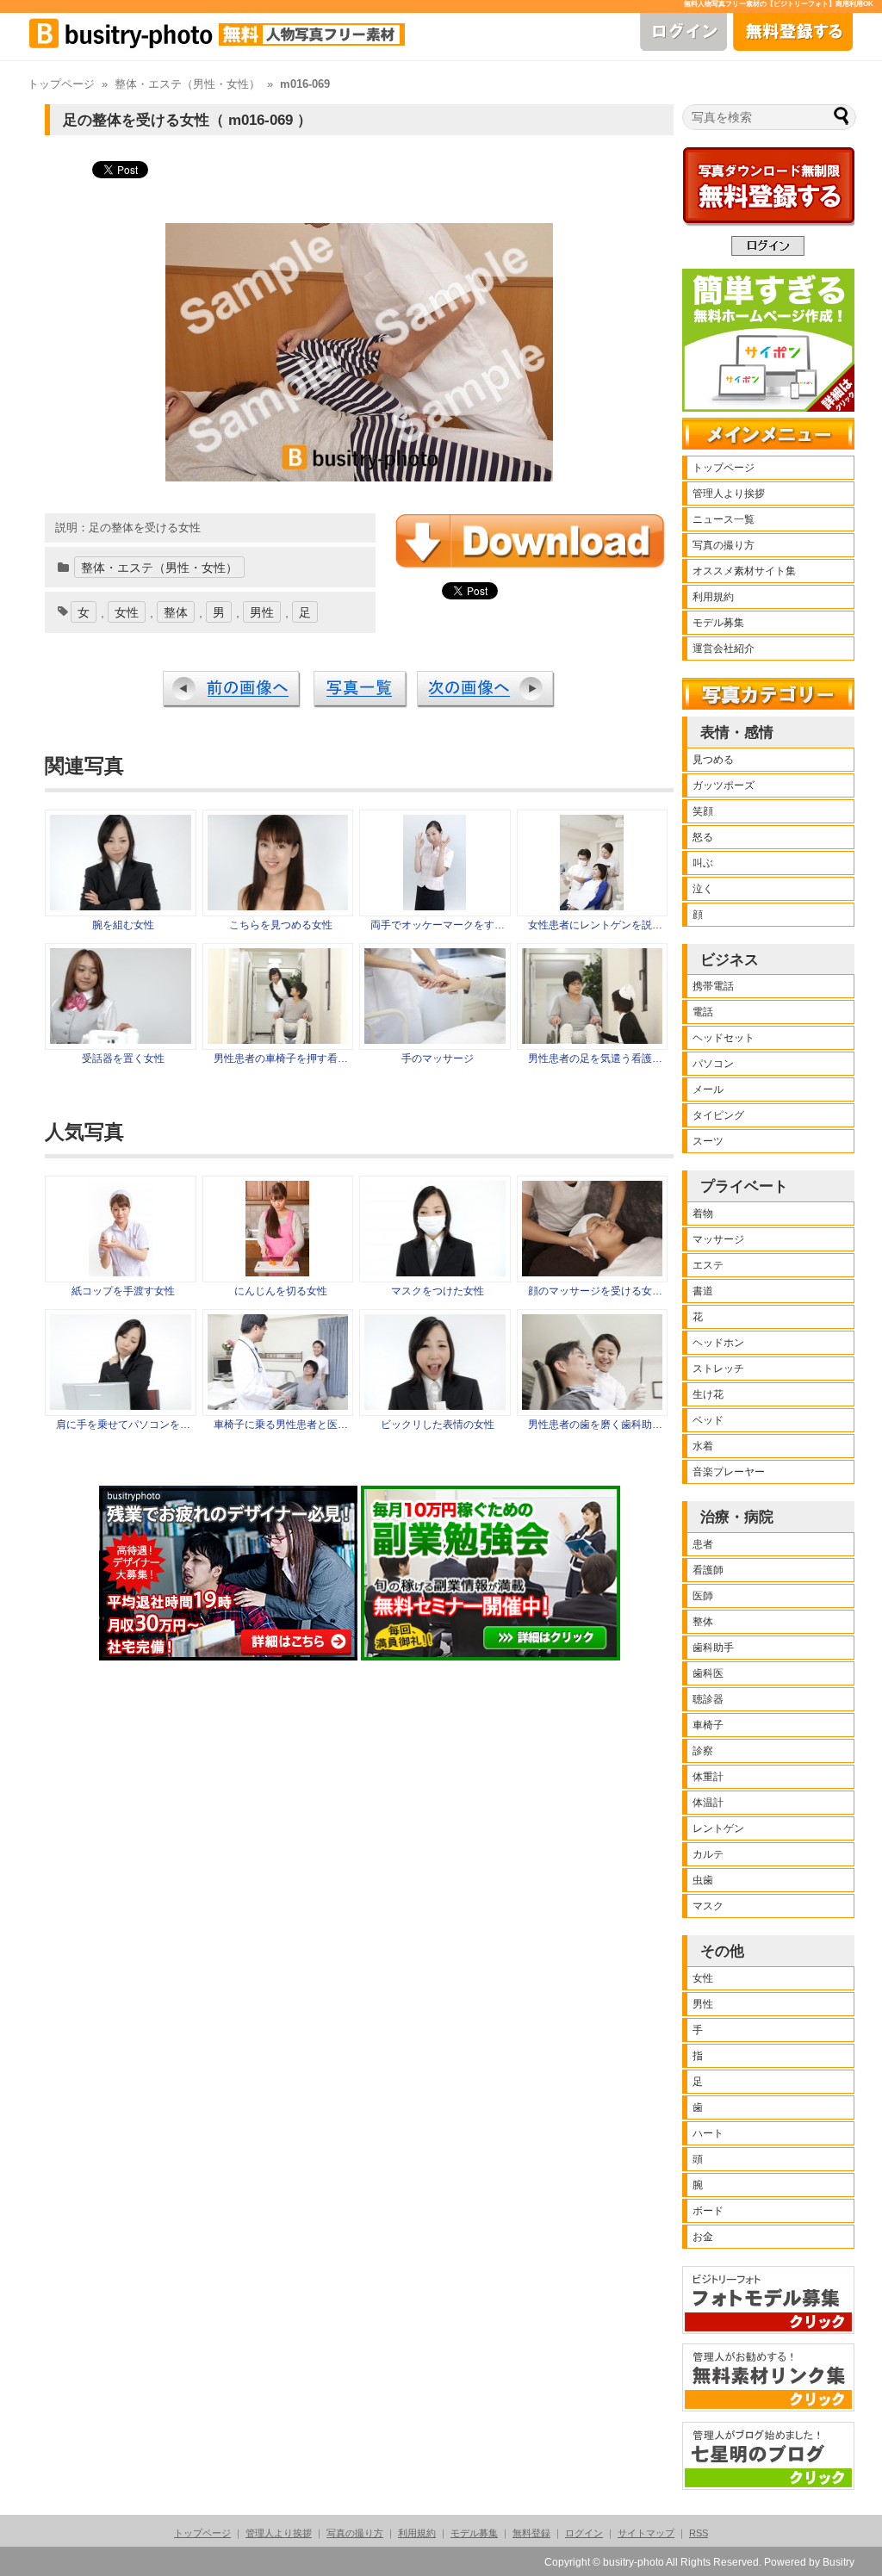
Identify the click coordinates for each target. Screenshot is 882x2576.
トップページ (61, 84)
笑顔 (703, 811)
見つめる (713, 760)
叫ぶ (703, 863)
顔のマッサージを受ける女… (595, 1291)
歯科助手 (713, 1648)
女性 (127, 612)
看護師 (708, 1570)
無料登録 (531, 2533)
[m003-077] (278, 906)
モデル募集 (718, 623)
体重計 (708, 1777)
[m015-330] (278, 1040)
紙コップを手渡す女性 (123, 1291)
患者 (703, 1544)
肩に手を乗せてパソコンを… (123, 1425)
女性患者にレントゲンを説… (595, 925)
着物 (703, 1214)
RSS (699, 2533)
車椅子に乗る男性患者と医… (281, 1425)
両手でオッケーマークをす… (438, 925)
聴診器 (708, 1699)
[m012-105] (121, 906)
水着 (703, 1446)
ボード (708, 2211)
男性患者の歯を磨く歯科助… (595, 1425)
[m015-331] (593, 1040)
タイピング (718, 1115)
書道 (703, 1291)
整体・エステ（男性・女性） (187, 84)
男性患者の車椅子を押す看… (281, 1058)
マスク (708, 1906)
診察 (703, 1751)
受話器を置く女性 (123, 1058)
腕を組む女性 (123, 925)
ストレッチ (718, 1369)
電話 (703, 1012)
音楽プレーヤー (729, 1472)
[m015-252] (592, 906)
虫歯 (703, 1880)
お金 (703, 2237)
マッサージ (718, 1239)
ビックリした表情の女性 (438, 1425)
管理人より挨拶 (729, 493)
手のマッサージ (438, 1058)
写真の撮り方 (724, 545)
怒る (703, 837)
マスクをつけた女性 (438, 1291)
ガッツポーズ (724, 785)
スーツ (708, 1141)
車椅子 (708, 1725)
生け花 (708, 1394)
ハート (708, 2133)
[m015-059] (435, 1040)
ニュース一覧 (724, 519)
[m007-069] (121, 1040)
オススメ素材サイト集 (744, 571)
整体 (176, 612)
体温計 (708, 1803)
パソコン (713, 1064)
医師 (703, 1596)
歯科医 (708, 1673)
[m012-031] (435, 906)
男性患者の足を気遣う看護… (595, 1058)
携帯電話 (713, 986)
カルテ (708, 1854)
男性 (262, 612)
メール (708, 1089)
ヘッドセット (724, 1038)
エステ (708, 1265)
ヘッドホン (718, 1343)
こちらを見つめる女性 (281, 925)
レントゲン (718, 1828)
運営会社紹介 (724, 649)
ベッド (708, 1420)
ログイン (584, 2533)
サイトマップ (646, 2533)
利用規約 (713, 597)
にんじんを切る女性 (281, 1291)
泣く (703, 889)
